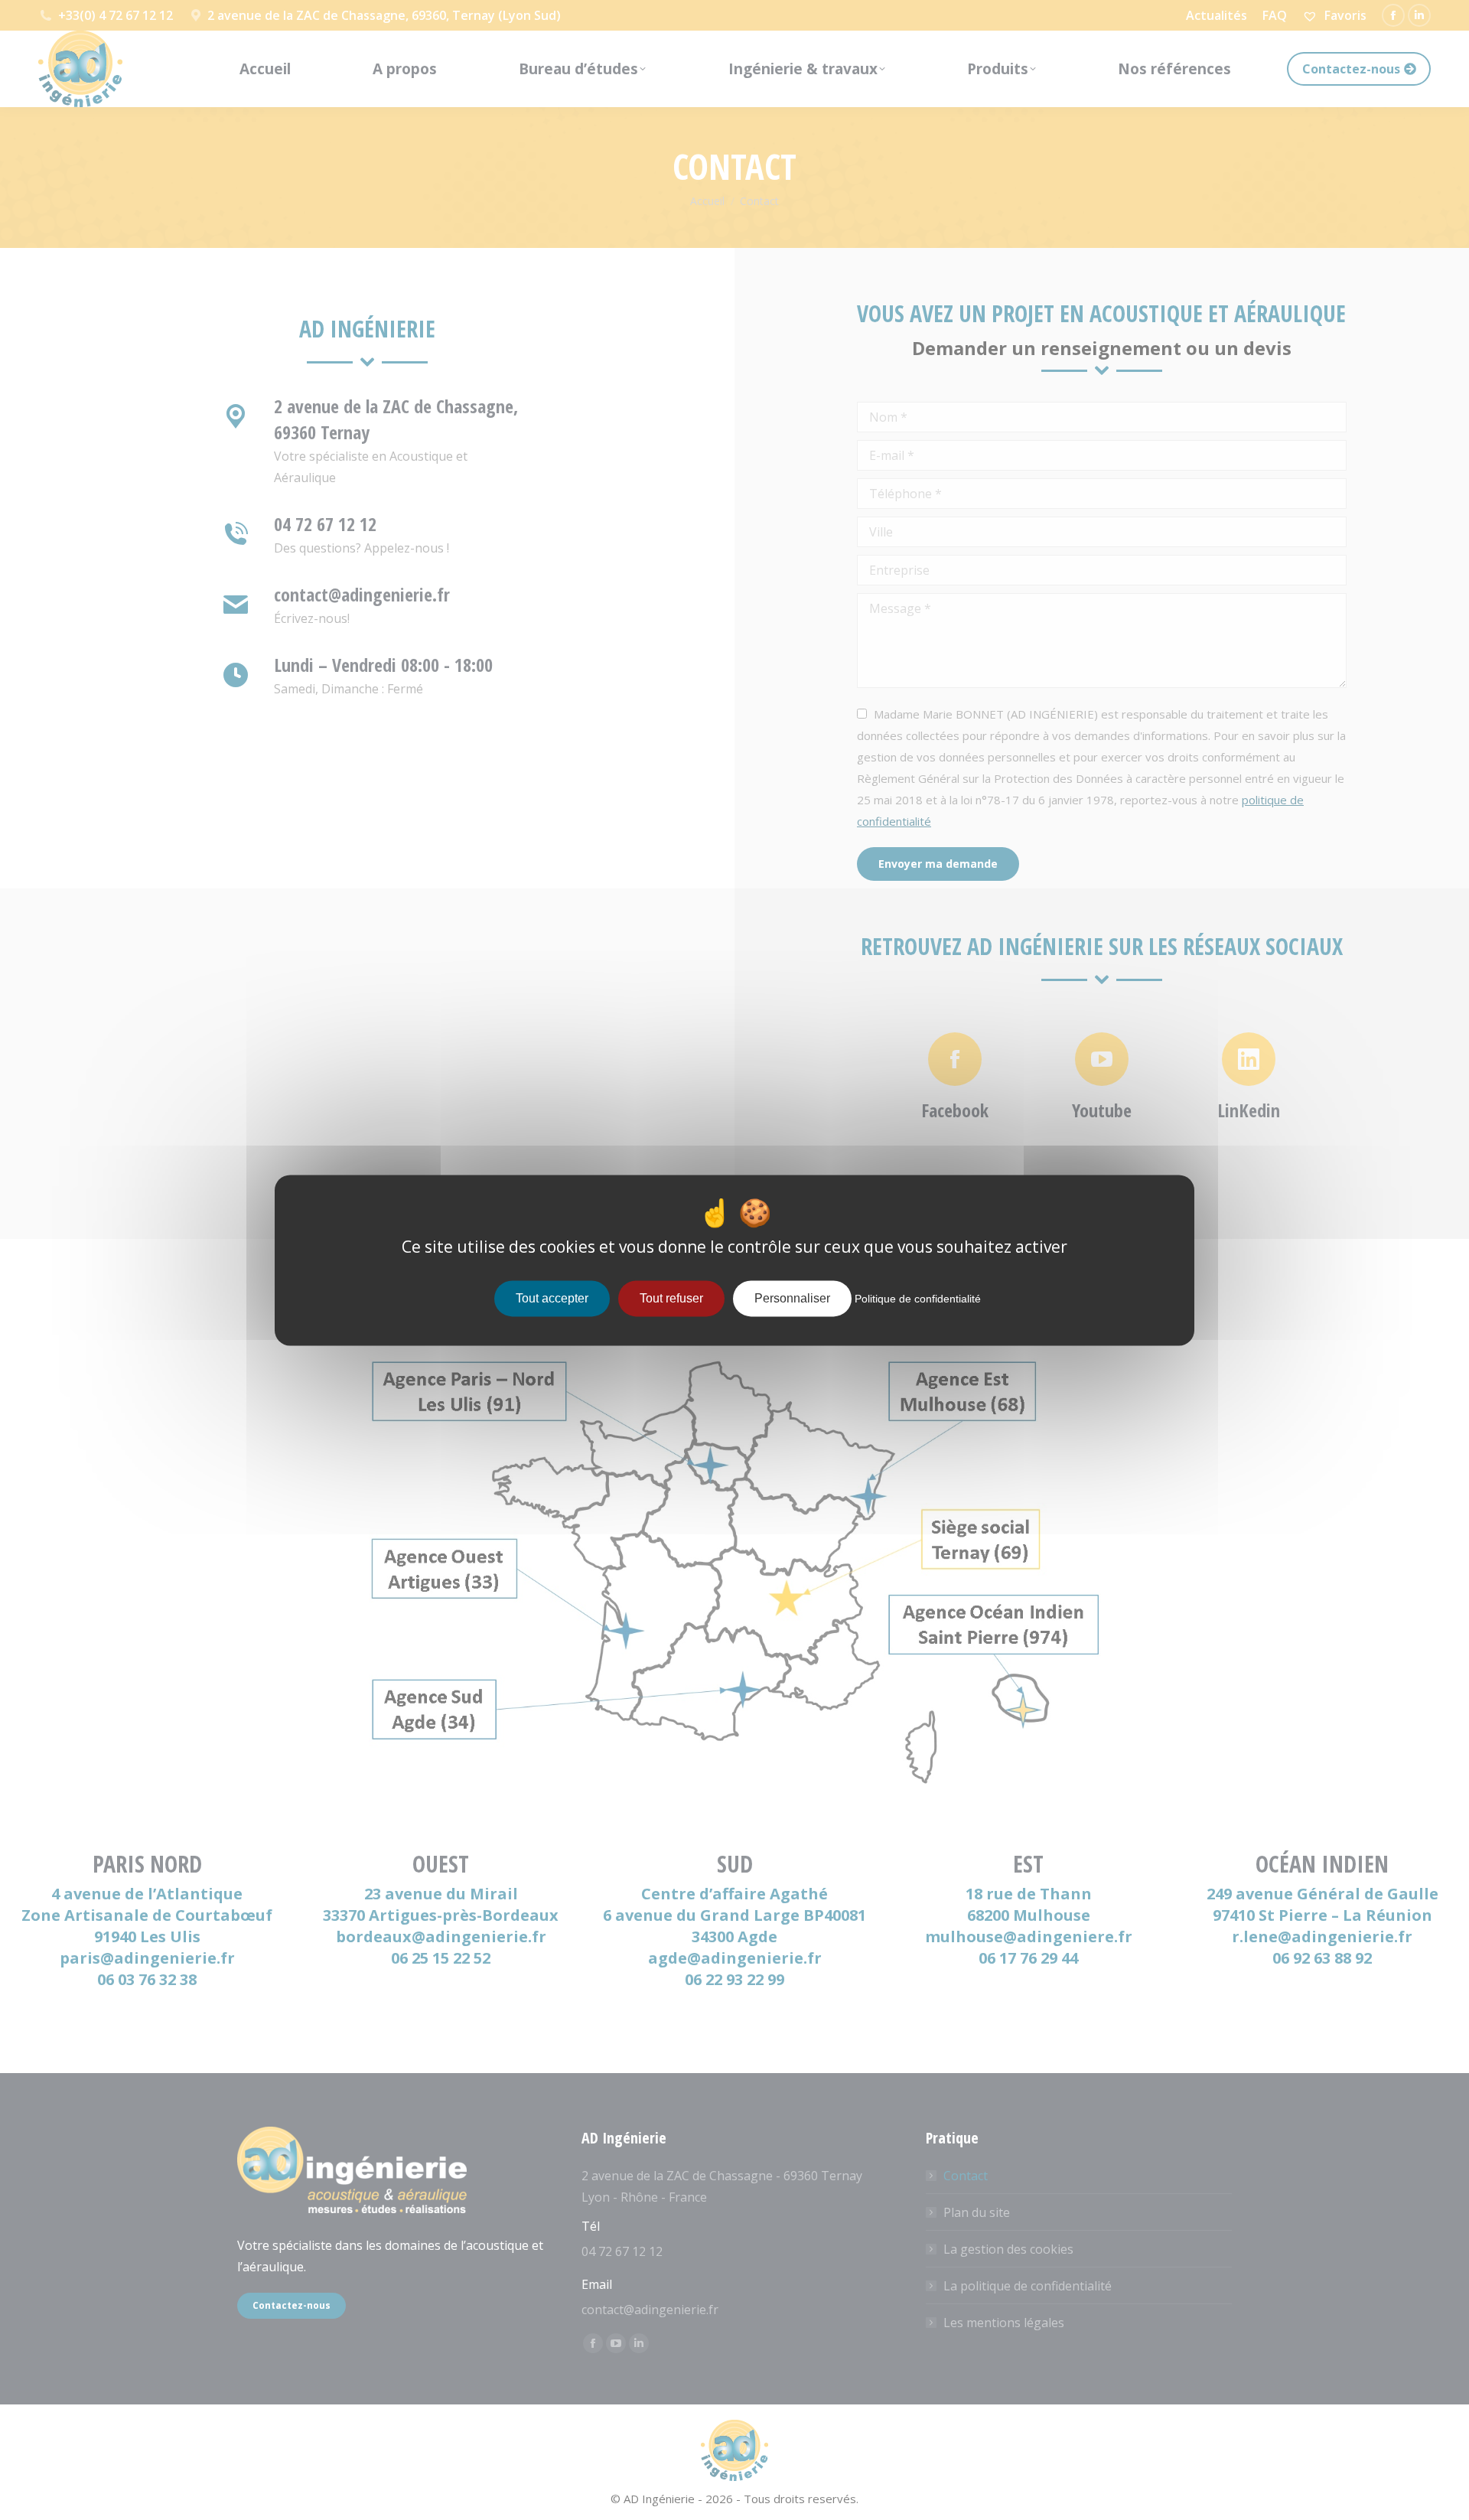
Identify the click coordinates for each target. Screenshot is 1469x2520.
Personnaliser (792, 1298)
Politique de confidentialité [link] (918, 1299)
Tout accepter (552, 1298)
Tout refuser (671, 1298)
